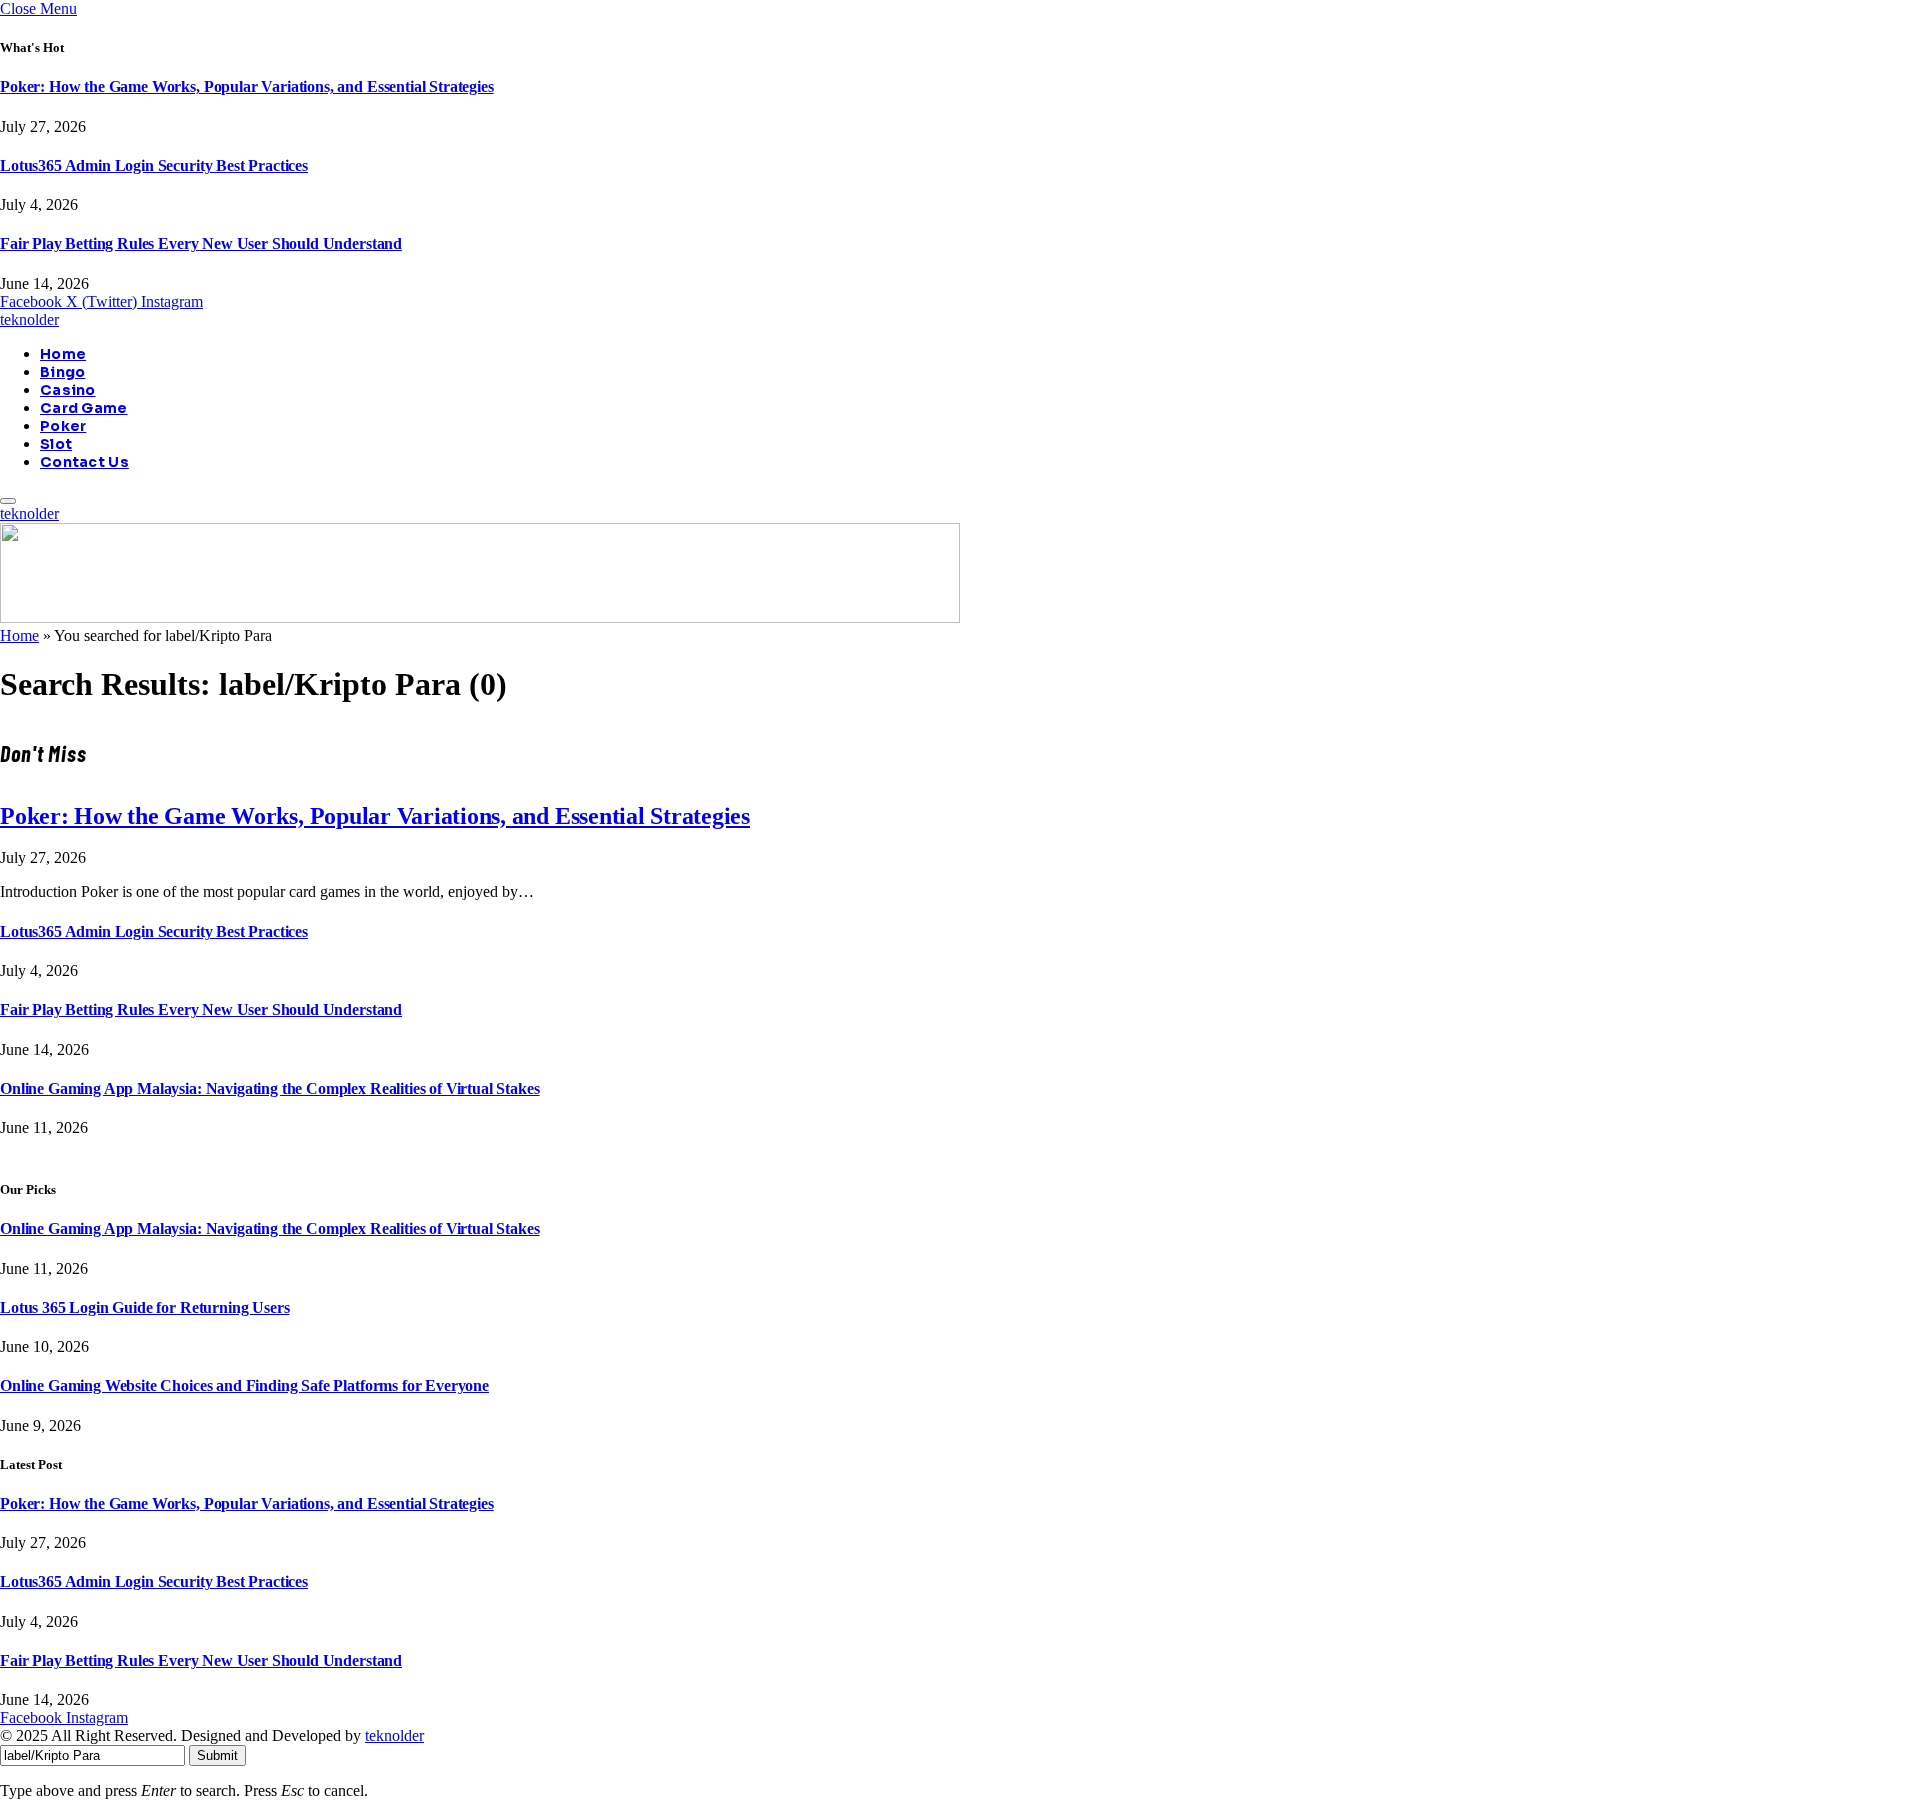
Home (63, 354)
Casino (68, 390)
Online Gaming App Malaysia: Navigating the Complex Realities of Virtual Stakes (270, 1088)
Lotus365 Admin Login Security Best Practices (154, 165)
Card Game (84, 408)
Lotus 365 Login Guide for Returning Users (144, 1307)
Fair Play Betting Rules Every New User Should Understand (201, 243)
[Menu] (8, 501)
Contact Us (84, 462)
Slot (56, 444)
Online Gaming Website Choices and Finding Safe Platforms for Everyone (244, 1385)
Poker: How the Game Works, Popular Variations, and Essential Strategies (247, 86)
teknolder (394, 1735)
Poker (63, 426)
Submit (217, 1755)
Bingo (62, 372)
